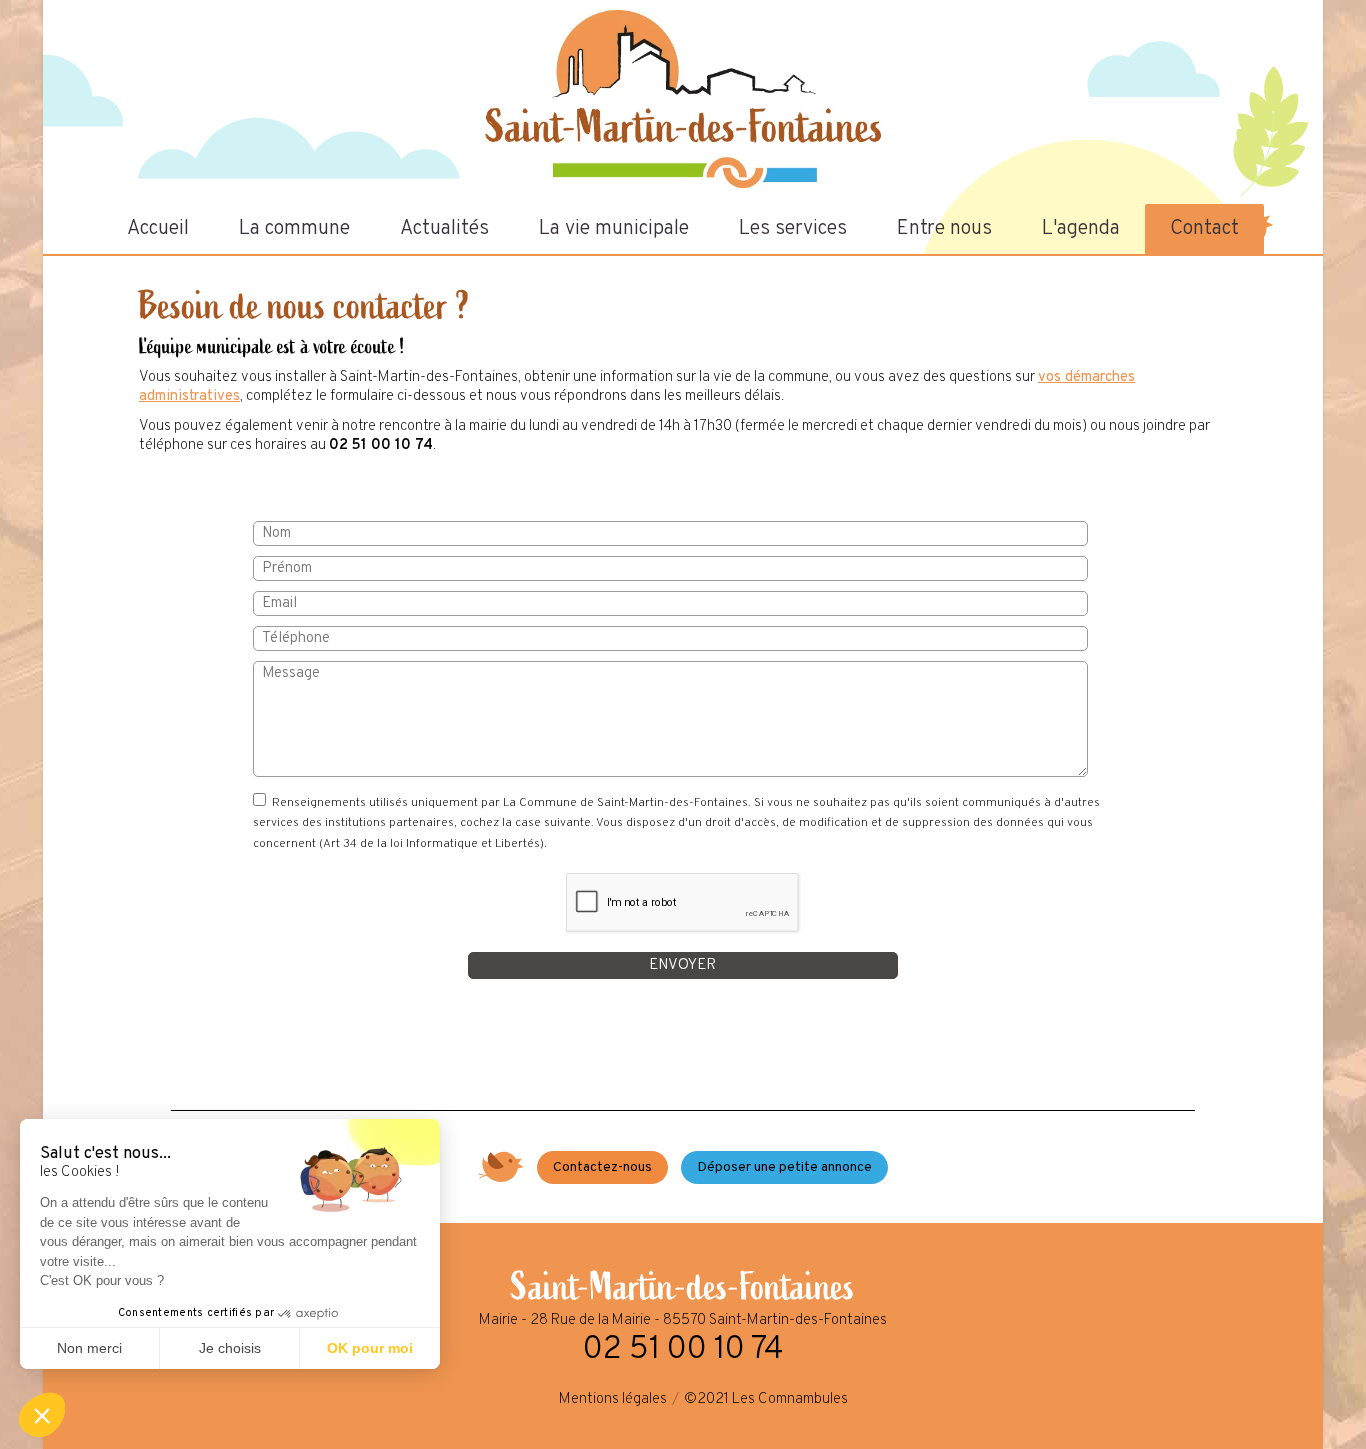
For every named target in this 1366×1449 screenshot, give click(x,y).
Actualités (444, 229)
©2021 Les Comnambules (766, 1399)
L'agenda (1081, 229)
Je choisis (230, 1348)
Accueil (158, 229)
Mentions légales (613, 1399)
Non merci (89, 1348)
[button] (42, 1415)
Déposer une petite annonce (784, 1167)
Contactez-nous (602, 1167)
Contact (1204, 229)
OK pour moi (370, 1348)
